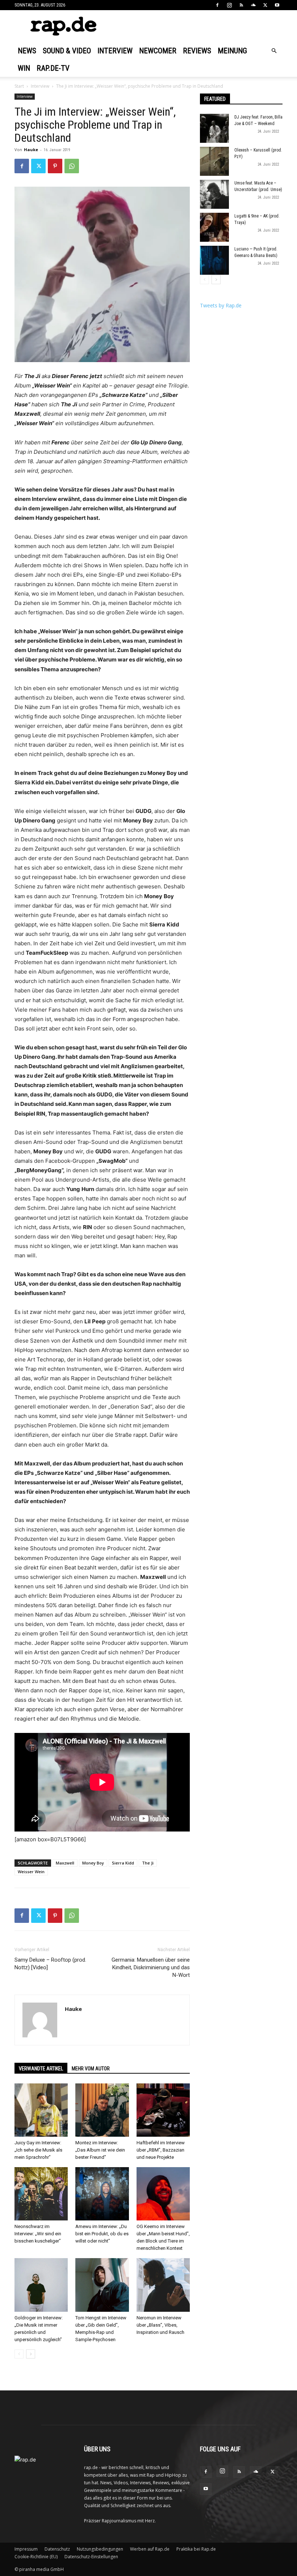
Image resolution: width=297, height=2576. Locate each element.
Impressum (26, 2549)
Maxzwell (65, 1863)
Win (24, 68)
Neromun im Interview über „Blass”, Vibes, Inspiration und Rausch (160, 2325)
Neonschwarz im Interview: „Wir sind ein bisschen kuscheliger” (38, 2234)
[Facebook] (217, 5)
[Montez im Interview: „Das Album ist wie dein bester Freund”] (102, 2110)
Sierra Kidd (123, 1863)
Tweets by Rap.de (221, 305)
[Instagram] (229, 5)
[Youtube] (277, 5)
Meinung (232, 51)
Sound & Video (67, 51)
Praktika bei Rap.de (196, 2549)
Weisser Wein (31, 1872)
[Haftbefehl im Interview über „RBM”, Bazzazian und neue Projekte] (163, 2110)
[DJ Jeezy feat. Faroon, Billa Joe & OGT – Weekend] (214, 128)
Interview (115, 51)
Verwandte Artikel (41, 2069)
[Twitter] (265, 5)
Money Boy (93, 1863)
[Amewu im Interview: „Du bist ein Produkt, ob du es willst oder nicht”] (102, 2194)
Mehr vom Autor (91, 2069)
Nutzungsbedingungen (100, 2549)
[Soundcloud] (253, 5)
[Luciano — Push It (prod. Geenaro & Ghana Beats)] (214, 260)
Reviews (197, 51)
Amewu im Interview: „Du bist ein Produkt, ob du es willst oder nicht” (102, 2234)
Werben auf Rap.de (150, 2549)
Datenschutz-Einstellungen (91, 2557)
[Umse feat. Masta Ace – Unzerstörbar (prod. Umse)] (214, 194)
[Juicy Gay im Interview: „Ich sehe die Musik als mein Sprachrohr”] (41, 2110)
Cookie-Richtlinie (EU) (36, 2557)
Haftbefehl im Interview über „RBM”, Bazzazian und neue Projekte (161, 2150)
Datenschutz (57, 2549)
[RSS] (241, 5)
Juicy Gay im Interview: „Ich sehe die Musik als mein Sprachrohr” (38, 2150)
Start (19, 86)
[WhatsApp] (72, 166)
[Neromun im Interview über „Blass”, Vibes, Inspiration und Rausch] (163, 2285)
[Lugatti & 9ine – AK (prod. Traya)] (214, 227)
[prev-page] (19, 2354)
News (27, 51)
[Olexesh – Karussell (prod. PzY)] (214, 161)
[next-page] (31, 2354)
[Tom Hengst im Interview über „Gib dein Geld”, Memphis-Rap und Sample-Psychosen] (102, 2285)
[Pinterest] (55, 166)
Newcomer (158, 51)
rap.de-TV (53, 68)
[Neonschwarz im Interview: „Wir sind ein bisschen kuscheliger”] (41, 2194)
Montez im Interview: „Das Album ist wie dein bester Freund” (100, 2150)
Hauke (31, 150)
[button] (274, 51)
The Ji (148, 1863)
